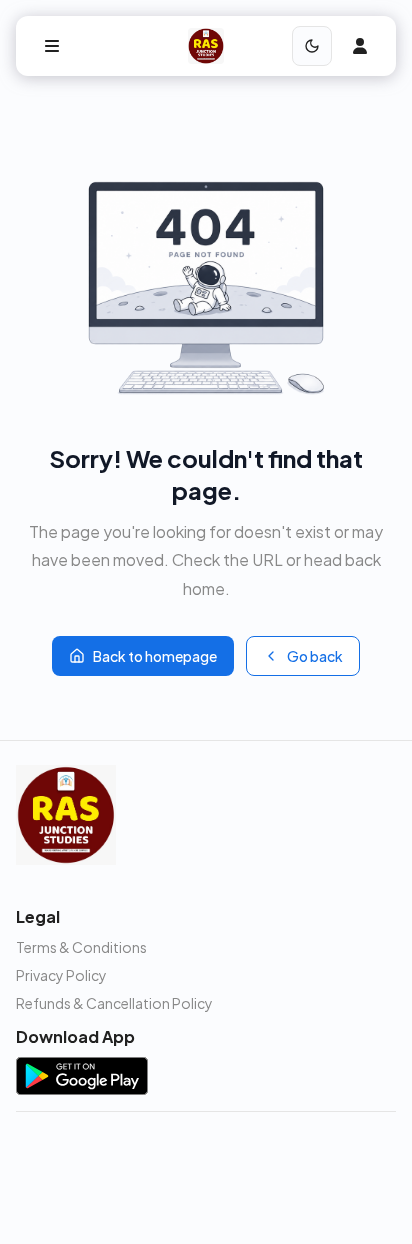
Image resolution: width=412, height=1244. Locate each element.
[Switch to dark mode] (312, 46)
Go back (315, 656)
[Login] (360, 46)
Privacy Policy (61, 975)
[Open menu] (52, 46)
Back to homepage (155, 656)
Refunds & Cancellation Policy (114, 1003)
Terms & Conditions (81, 947)
